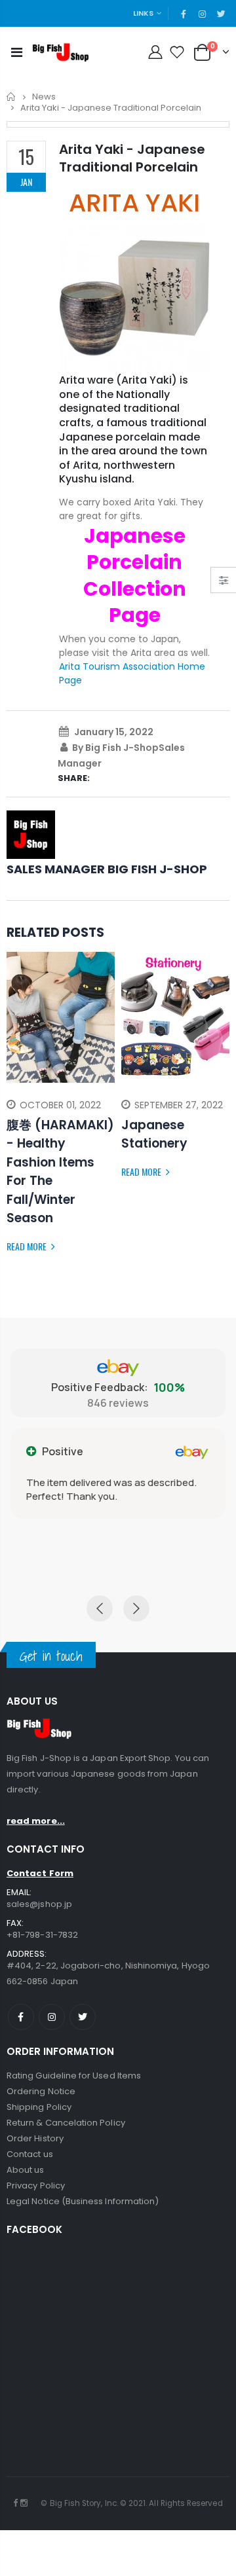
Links (143, 13)
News (44, 97)
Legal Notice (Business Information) (83, 2201)
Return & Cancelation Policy (66, 2123)
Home (11, 97)
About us (26, 2170)
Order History (35, 2138)
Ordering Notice (41, 2091)
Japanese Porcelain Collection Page (135, 576)
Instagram (52, 2017)
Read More (28, 1246)
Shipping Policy (39, 2107)
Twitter (83, 2017)
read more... (36, 1821)
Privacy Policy (36, 2186)
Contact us (30, 2154)
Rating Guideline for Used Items (74, 2076)
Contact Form (40, 1873)
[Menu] (17, 52)
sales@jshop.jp (39, 1904)
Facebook (21, 2017)
